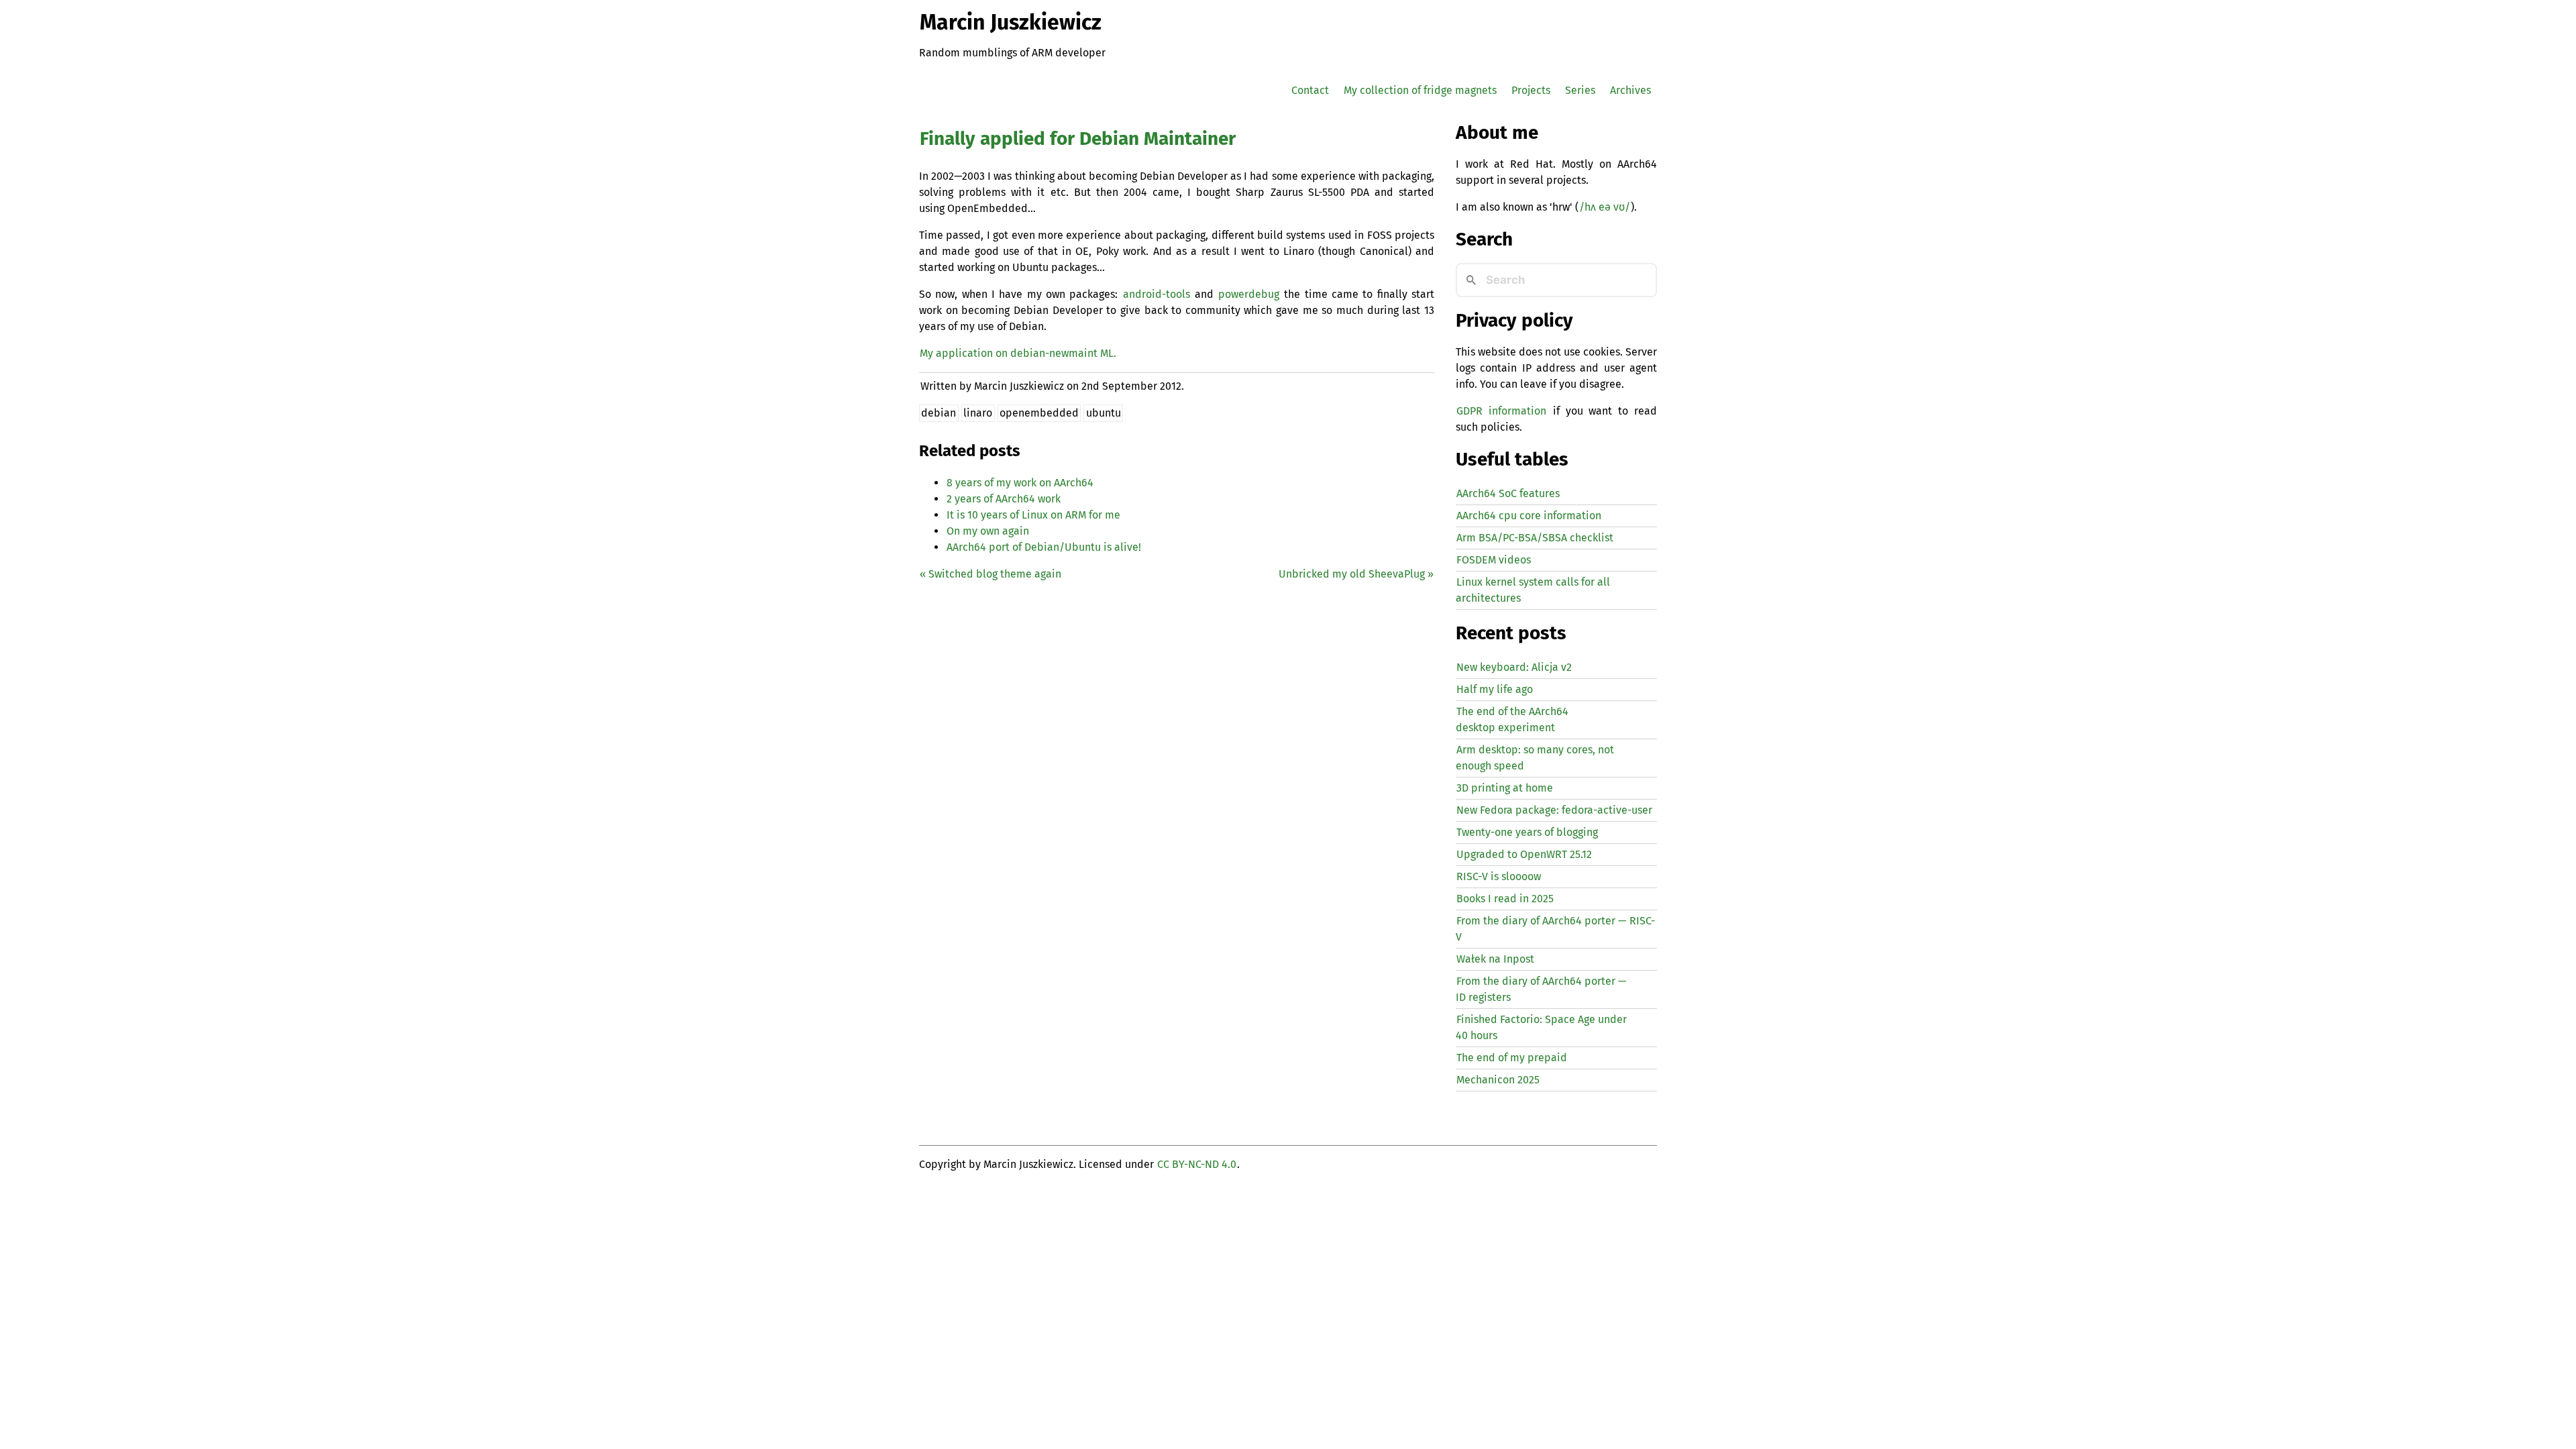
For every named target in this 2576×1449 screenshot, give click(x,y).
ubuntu (1104, 413)
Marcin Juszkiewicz (1011, 22)
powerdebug (1249, 294)
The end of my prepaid (1512, 1058)
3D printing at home (1505, 788)
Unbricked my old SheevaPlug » (1356, 574)
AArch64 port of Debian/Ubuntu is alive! (1044, 547)
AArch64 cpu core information (1529, 516)
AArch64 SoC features (1508, 493)
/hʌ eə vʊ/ (1605, 207)
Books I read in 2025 (1505, 899)
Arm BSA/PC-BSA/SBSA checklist (1535, 538)
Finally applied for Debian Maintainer (1078, 139)
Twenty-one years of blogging (1527, 832)
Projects (1531, 90)
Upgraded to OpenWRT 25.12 (1524, 854)
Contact (1310, 90)
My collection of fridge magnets (1420, 90)
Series (1580, 90)
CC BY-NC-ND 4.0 (1197, 1164)
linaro (978, 413)
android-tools (1157, 294)
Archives (1630, 90)
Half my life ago (1495, 689)
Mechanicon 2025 (1498, 1080)
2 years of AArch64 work (1004, 499)
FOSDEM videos (1494, 560)
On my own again (988, 531)
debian (938, 413)
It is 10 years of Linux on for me (1033, 515)
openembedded (1039, 413)
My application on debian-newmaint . (1018, 353)
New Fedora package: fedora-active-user (1554, 810)
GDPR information (1501, 411)
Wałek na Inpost (1495, 959)
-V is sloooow (1499, 876)
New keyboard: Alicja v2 (1514, 667)
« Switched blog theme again (990, 574)
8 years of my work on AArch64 (1020, 483)
